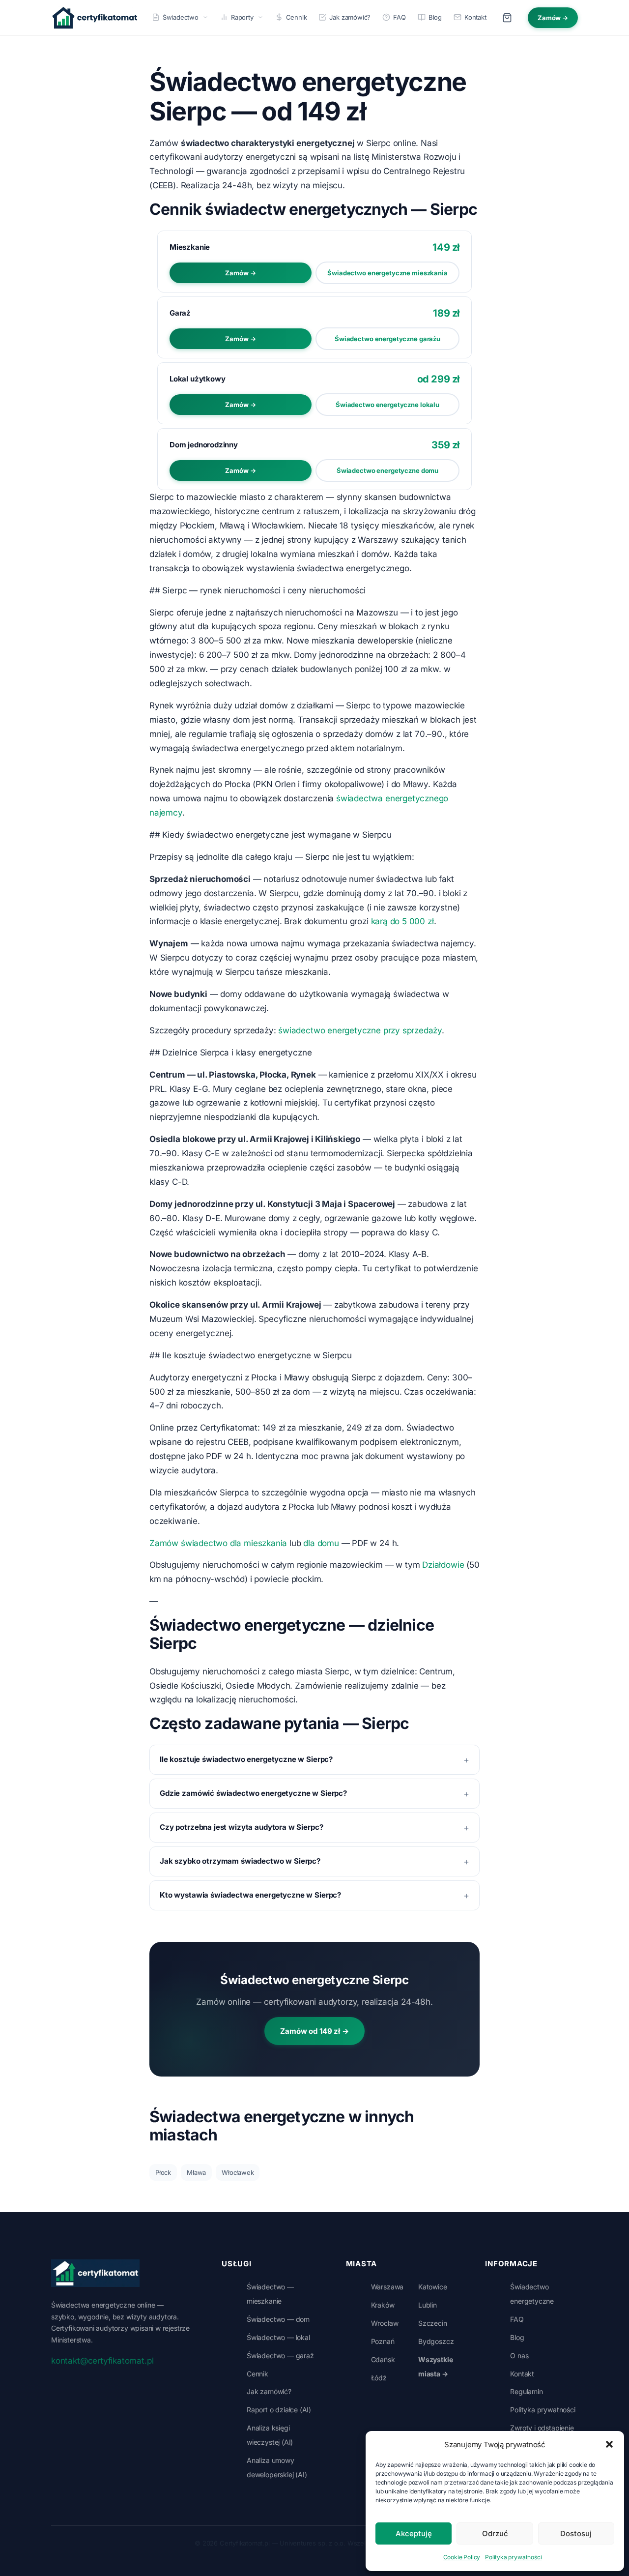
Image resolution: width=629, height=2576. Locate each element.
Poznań (383, 2341)
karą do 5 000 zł (402, 921)
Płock (163, 2172)
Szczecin (433, 2323)
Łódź (379, 2378)
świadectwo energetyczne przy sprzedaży (360, 1030)
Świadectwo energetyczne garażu (387, 339)
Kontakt (475, 17)
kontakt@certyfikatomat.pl (102, 2361)
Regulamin (526, 2391)
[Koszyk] (507, 18)
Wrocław (385, 2323)
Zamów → (553, 18)
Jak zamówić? (350, 17)
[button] (609, 2444)
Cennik (297, 17)
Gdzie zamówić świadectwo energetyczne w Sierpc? (253, 1793)
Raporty (242, 17)
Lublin (428, 2305)
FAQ (399, 17)
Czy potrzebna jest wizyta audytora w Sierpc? (241, 1827)
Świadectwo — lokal (278, 2337)
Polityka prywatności (513, 2557)
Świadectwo (181, 17)
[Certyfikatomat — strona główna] (95, 18)
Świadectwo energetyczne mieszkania (387, 273)
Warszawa (387, 2287)
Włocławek (238, 2172)
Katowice (433, 2287)
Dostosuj (576, 2533)
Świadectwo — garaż (280, 2356)
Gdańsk (383, 2359)
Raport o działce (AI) (279, 2410)
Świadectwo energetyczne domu (387, 470)
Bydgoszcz (436, 2341)
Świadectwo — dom (278, 2319)
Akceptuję (414, 2533)
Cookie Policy (462, 2557)
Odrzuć (495, 2533)
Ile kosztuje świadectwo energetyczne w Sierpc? (246, 1759)
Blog (435, 17)
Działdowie (443, 1565)
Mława (196, 2172)
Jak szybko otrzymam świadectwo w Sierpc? (240, 1861)
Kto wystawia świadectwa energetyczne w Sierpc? (250, 1895)
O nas (519, 2356)
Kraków (383, 2305)
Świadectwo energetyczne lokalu (387, 405)
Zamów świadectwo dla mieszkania (218, 1543)
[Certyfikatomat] (95, 2273)
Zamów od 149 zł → (314, 2031)
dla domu (321, 1543)
